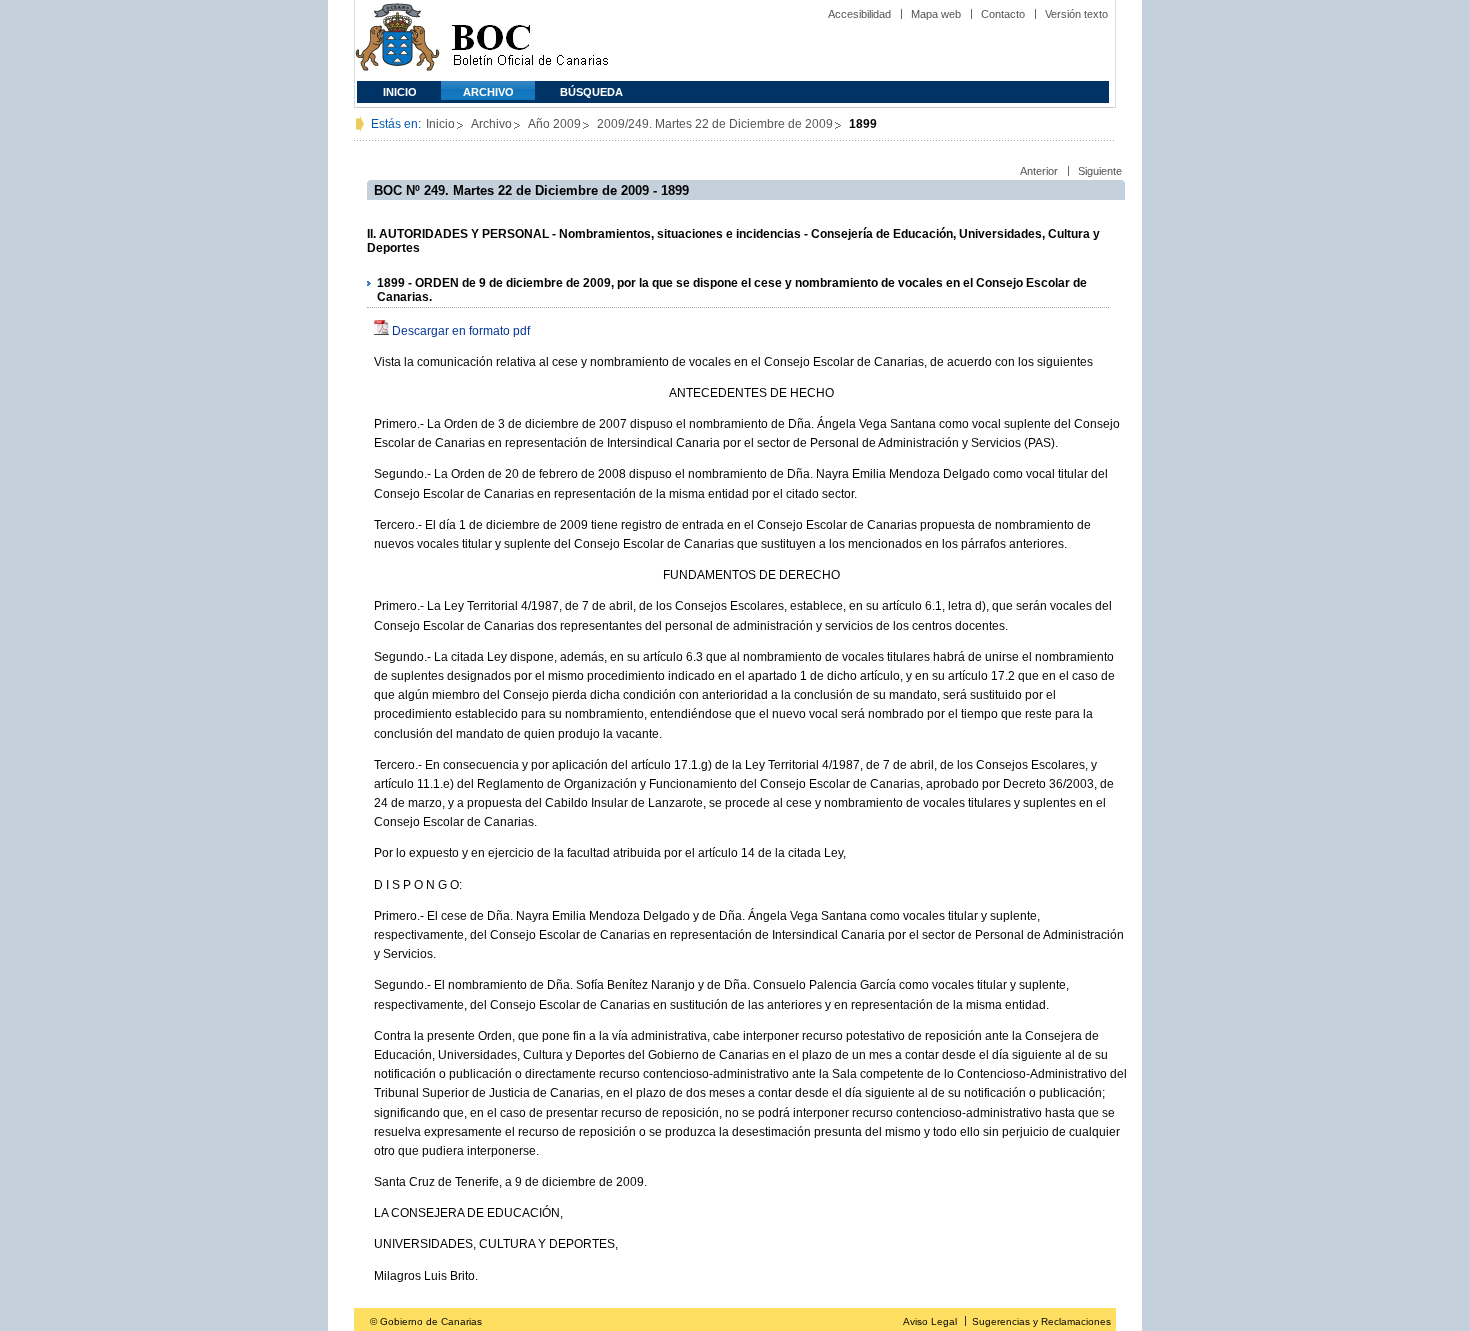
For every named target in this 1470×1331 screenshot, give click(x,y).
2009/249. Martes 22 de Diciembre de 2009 (715, 124)
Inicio (400, 92)
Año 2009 (554, 124)
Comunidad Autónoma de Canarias (397, 40)
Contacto (1003, 14)
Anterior (1039, 171)
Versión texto (1076, 14)
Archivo (488, 92)
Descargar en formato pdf (461, 331)
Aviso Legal (930, 1321)
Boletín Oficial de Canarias (530, 40)
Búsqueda (591, 92)
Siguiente (1100, 171)
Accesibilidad (859, 14)
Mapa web (936, 14)
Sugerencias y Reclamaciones (1041, 1321)
